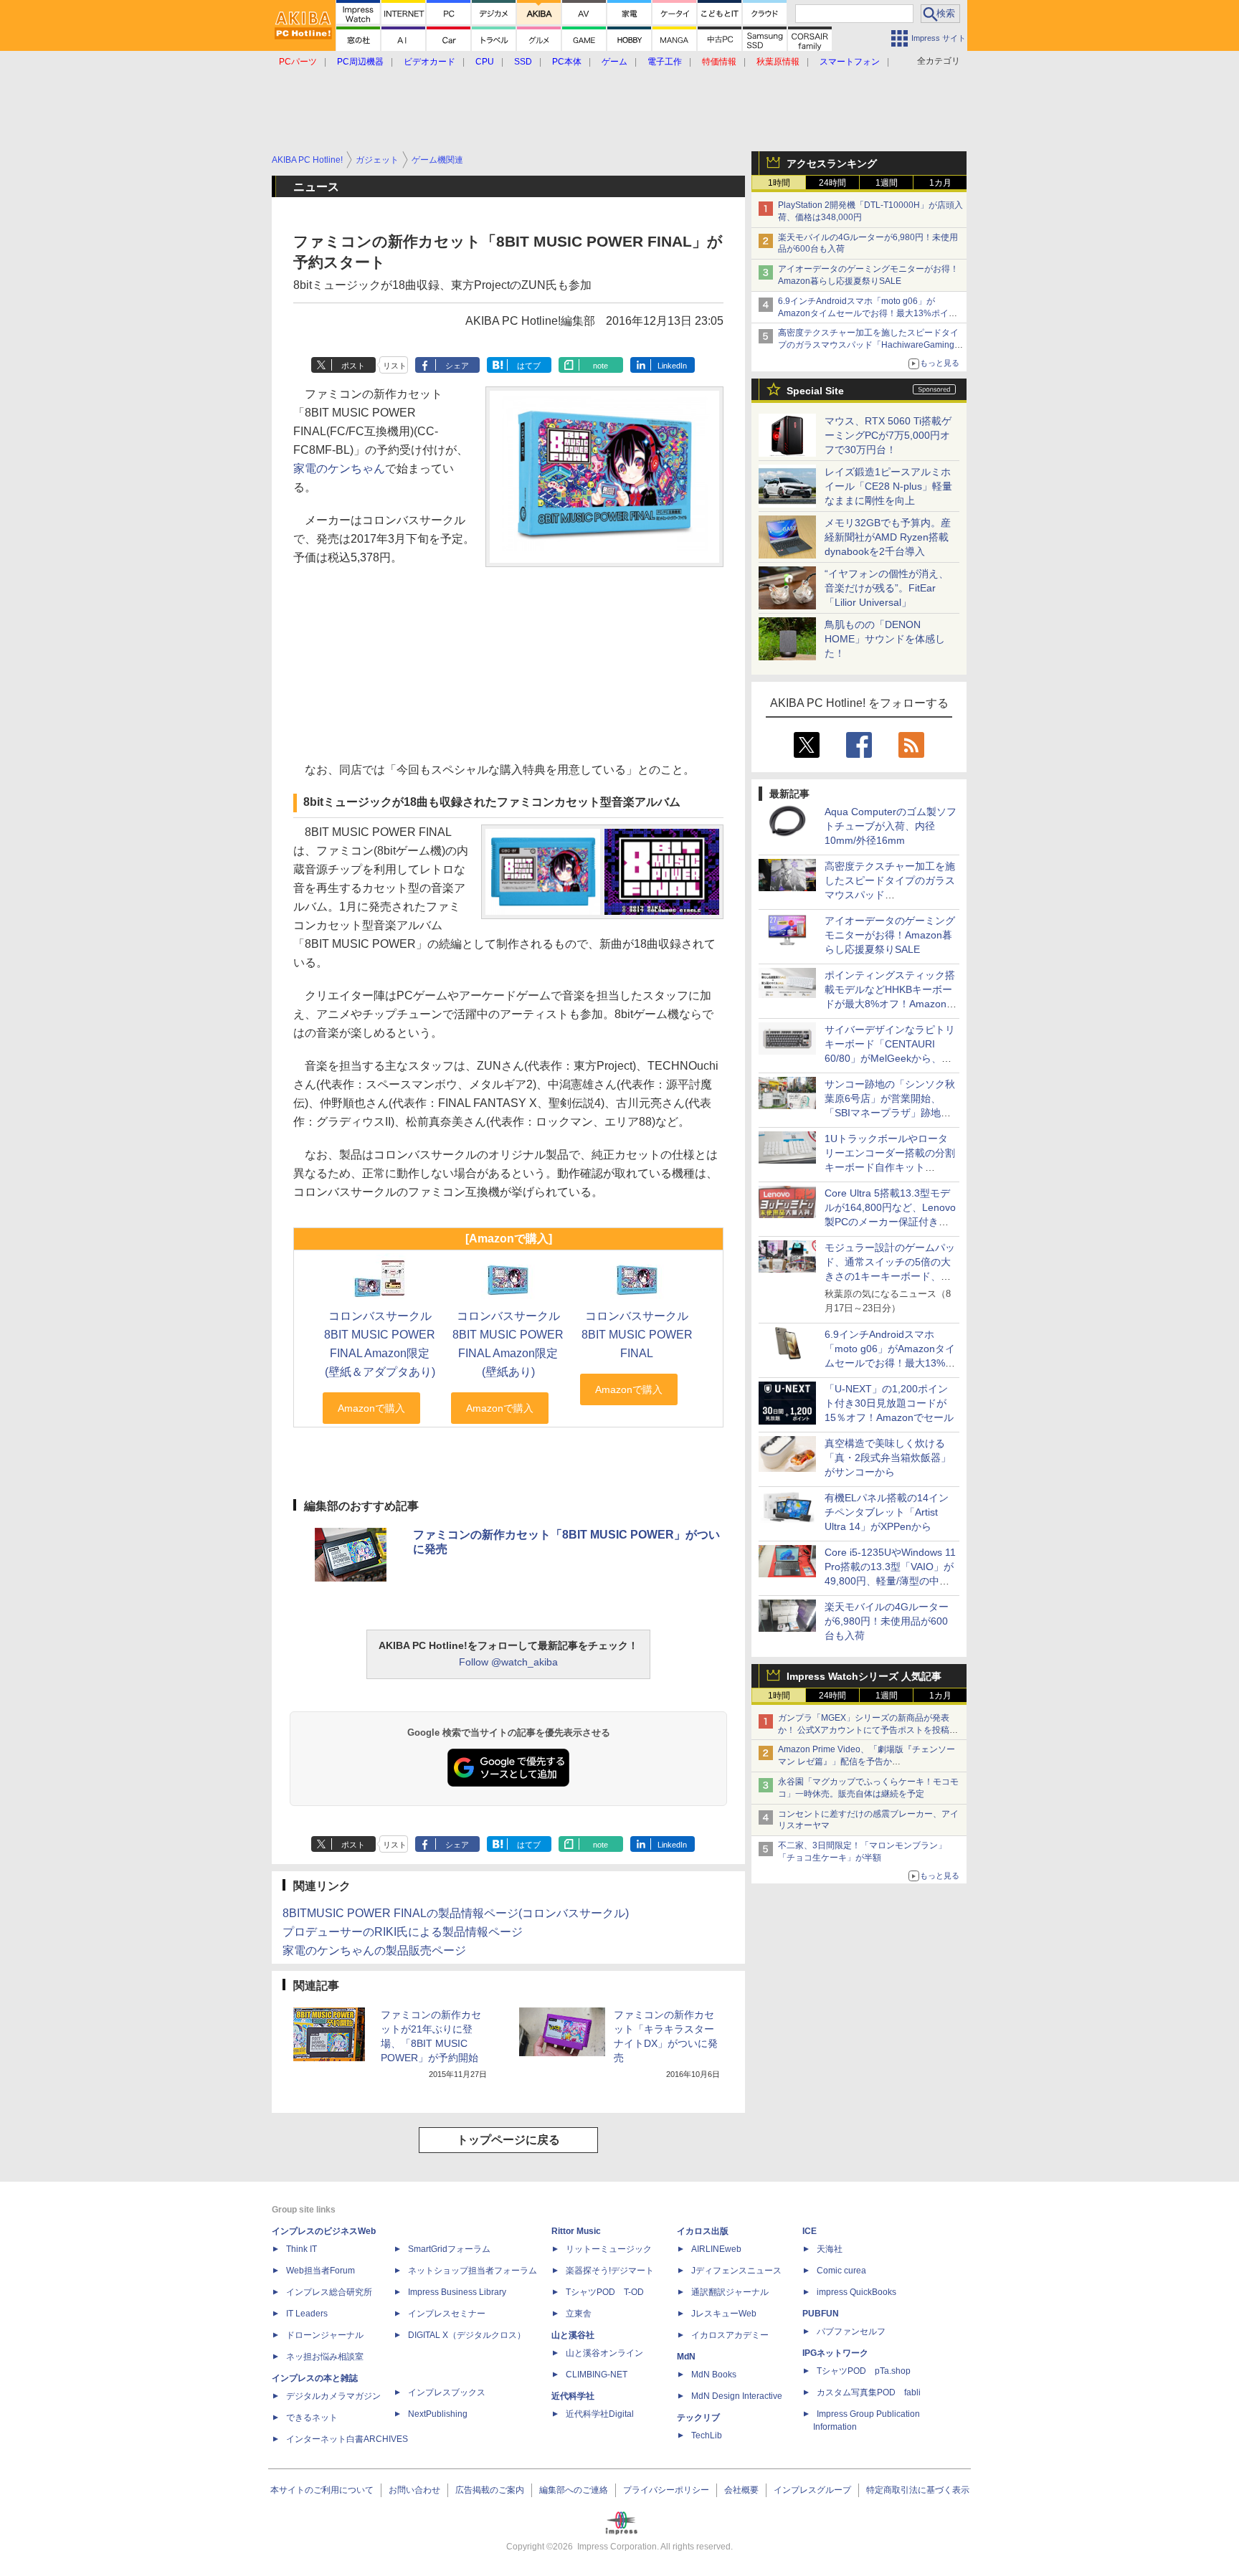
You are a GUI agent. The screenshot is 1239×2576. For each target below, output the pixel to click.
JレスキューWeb (724, 2314)
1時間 (779, 183)
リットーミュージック (609, 2249)
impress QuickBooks (856, 2292)
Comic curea (841, 2271)
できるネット (312, 2418)
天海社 (830, 2249)
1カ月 (940, 183)
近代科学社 (573, 2396)
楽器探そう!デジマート (610, 2271)
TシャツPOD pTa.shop (864, 2371)
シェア (457, 366)
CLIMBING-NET (597, 2375)
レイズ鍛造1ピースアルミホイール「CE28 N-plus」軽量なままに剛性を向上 (888, 486)
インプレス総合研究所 (329, 2292)
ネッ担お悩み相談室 (325, 2357)
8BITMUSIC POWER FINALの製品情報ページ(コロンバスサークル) (456, 1913)
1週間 (887, 183)
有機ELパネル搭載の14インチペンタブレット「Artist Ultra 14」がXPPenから (887, 1512)
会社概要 (741, 2490)
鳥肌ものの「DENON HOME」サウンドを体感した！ (885, 639)
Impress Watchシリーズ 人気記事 (864, 1676)
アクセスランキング (832, 163)
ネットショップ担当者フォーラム (473, 2271)
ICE (810, 2231)
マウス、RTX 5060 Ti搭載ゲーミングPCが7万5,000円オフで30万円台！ (888, 435)
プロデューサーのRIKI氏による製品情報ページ (403, 1932)
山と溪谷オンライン (604, 2353)
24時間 (832, 183)
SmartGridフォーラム (449, 2249)
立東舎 (579, 2314)
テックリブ (698, 2418)
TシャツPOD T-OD (605, 2292)
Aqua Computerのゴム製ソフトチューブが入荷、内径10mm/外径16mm (891, 826)
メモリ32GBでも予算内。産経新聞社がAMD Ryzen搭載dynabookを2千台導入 (888, 537)
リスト (395, 366)
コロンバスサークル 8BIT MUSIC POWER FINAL (637, 1335)
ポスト (353, 366)
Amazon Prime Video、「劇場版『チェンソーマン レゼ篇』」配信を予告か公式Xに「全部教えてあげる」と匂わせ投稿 (867, 1762)
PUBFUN (821, 2314)
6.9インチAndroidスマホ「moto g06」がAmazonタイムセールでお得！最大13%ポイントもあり (868, 313)
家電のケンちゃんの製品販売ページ (374, 1950)
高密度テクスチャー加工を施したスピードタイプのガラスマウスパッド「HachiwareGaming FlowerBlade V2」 (868, 345)
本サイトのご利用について (322, 2490)
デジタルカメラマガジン (333, 2396)
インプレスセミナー (447, 2314)
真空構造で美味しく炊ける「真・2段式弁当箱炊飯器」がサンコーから (888, 1458)
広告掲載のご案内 (490, 2490)
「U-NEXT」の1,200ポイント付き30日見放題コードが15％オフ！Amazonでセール (889, 1403)
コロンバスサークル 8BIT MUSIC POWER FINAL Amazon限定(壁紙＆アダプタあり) (380, 1344)
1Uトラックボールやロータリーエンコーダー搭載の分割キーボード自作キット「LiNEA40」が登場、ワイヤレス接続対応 (890, 1167)
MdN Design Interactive (737, 2396)
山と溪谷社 (573, 2335)
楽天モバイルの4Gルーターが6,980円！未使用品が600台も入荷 (887, 1621)
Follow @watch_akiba (508, 1662)
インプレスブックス (447, 2392)
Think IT (302, 2249)
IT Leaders (307, 2314)
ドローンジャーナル (325, 2335)
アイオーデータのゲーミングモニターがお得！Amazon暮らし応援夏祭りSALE (890, 935)
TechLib (707, 2435)
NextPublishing (438, 2414)
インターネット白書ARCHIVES (347, 2439)
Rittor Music (576, 2231)
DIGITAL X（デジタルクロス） (467, 2335)
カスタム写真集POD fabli (869, 2392)
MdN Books (714, 2375)
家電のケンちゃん (339, 469)
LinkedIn (672, 366)
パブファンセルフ (851, 2332)
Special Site (815, 391)
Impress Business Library (457, 2292)
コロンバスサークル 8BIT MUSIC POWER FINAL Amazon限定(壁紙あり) (508, 1344)
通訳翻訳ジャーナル (730, 2292)
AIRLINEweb (716, 2249)
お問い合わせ (414, 2490)
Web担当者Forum (321, 2271)
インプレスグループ (812, 2490)
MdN (686, 2357)
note (600, 366)
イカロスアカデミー (730, 2335)
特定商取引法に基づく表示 (918, 2490)
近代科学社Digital (600, 2414)
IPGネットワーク (835, 2353)
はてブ (529, 366)
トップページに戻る (508, 2140)
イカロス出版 (703, 2231)
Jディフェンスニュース (736, 2271)
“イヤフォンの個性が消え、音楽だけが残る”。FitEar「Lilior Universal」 (887, 588)
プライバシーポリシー (666, 2490)
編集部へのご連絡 (574, 2490)
